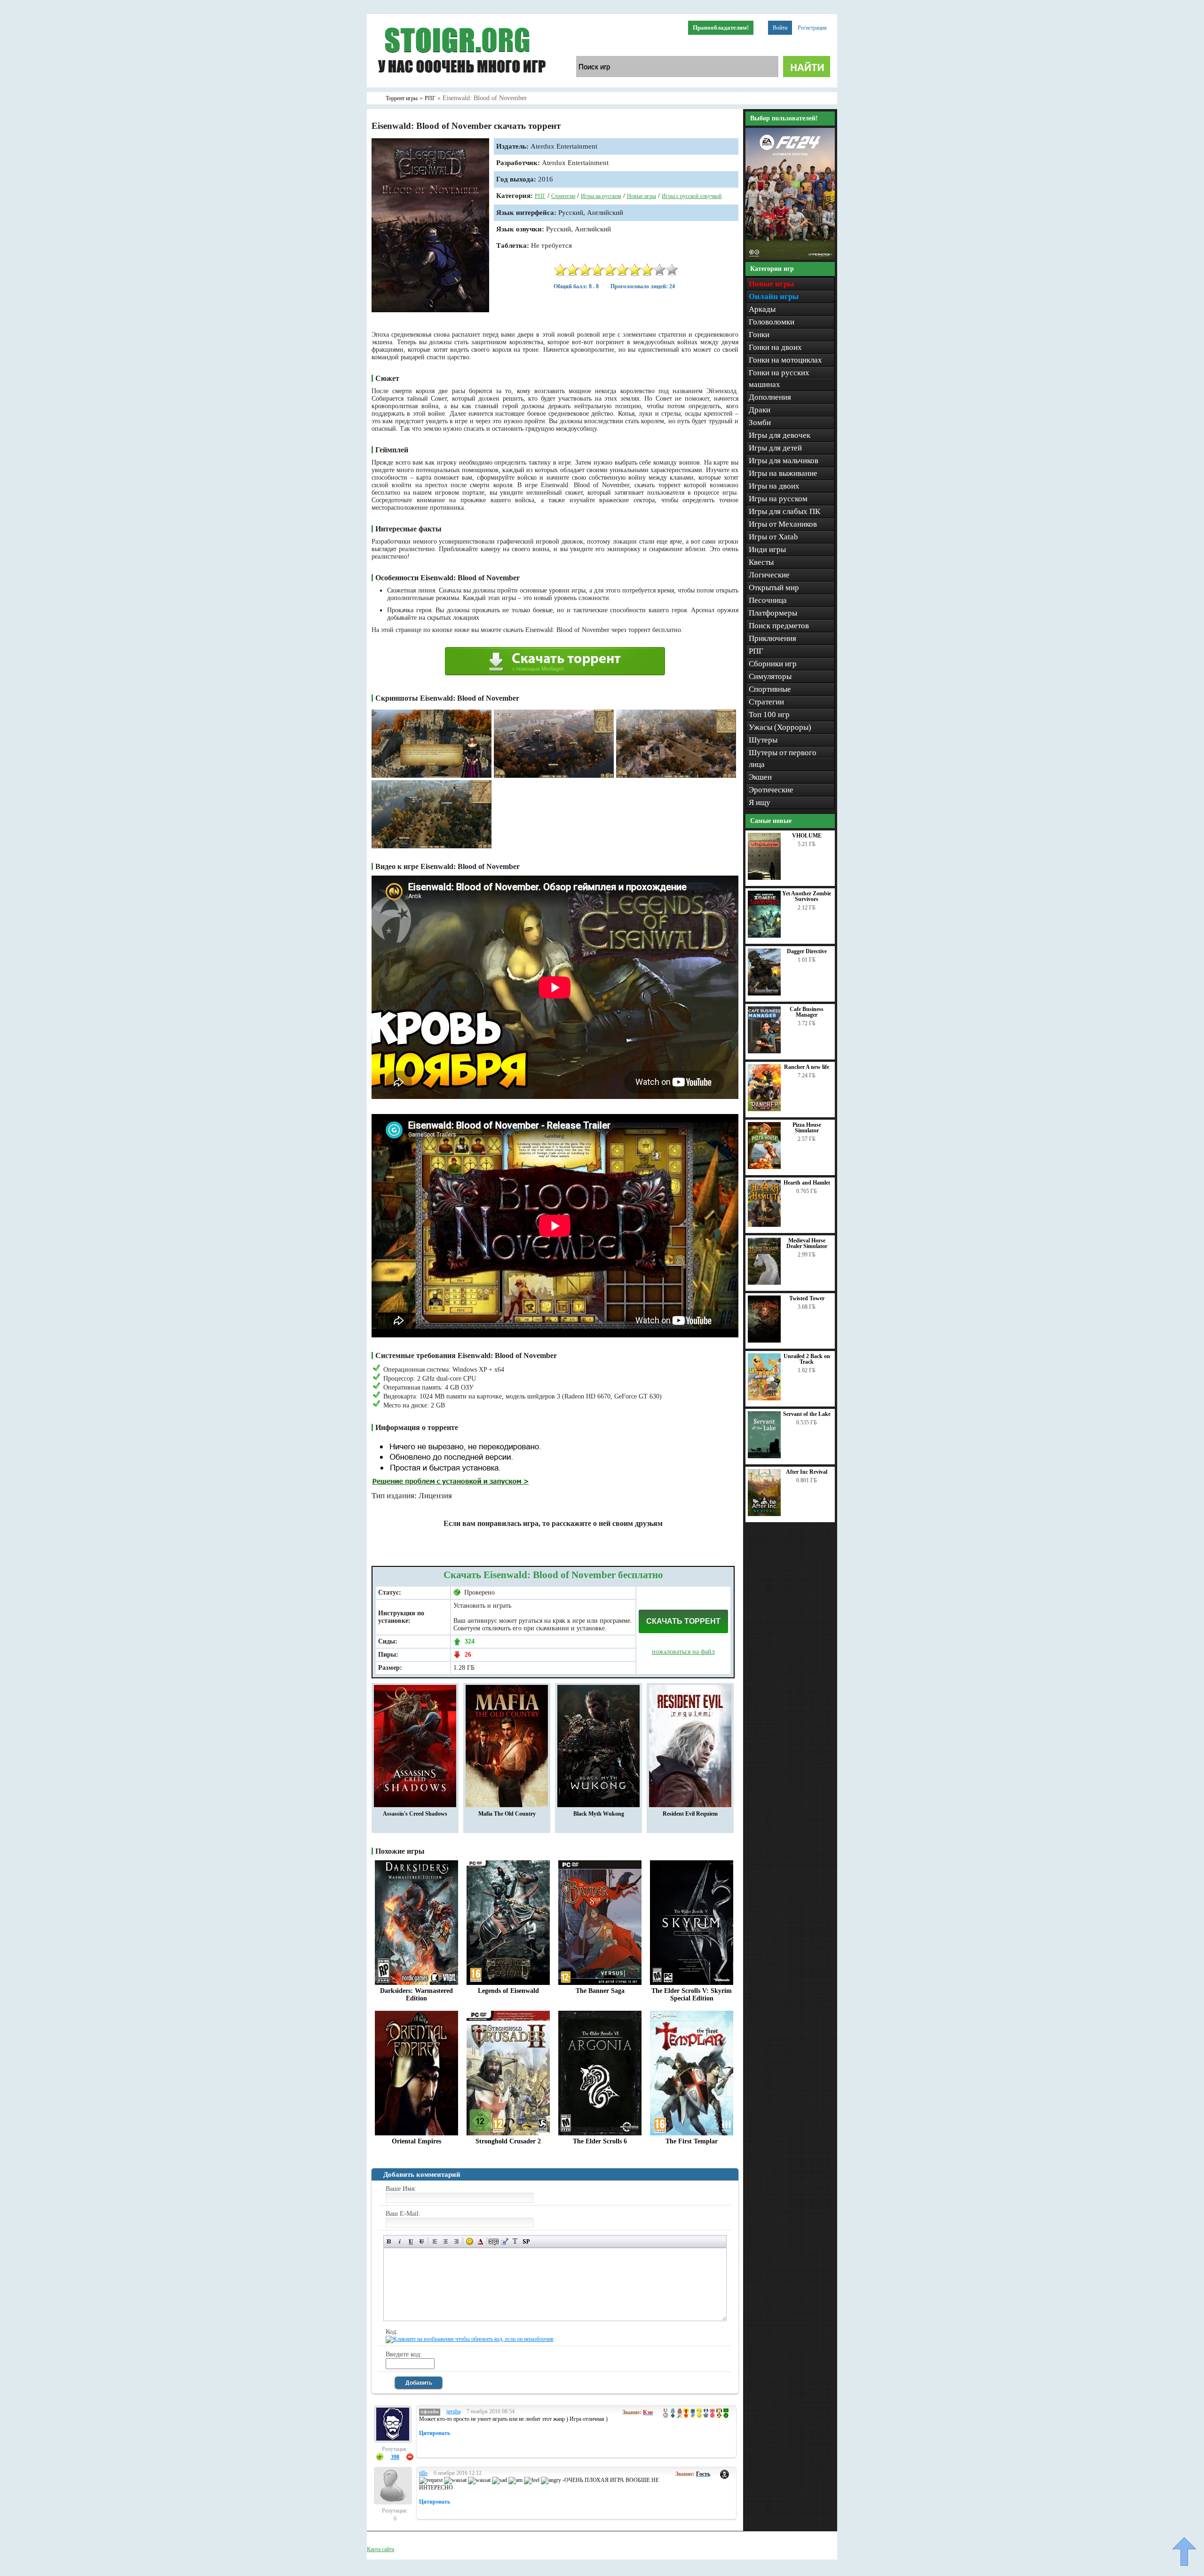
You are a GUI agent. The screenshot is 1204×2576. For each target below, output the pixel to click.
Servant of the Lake (807, 1414)
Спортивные (770, 689)
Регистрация (812, 28)
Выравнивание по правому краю (456, 2241)
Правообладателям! (721, 28)
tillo (423, 2473)
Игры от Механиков (783, 524)
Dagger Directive (807, 951)
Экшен (760, 777)
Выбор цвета (480, 2241)
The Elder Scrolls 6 (600, 2141)
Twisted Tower (807, 1298)
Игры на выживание (783, 473)
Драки (760, 410)
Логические (769, 575)
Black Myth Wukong (599, 1814)
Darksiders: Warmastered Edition (416, 1995)
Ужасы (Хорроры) (780, 727)
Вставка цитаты (504, 2241)
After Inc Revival (807, 1472)
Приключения (772, 638)
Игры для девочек (780, 435)
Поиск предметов (779, 626)
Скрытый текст (494, 2241)
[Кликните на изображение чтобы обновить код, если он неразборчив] (470, 2339)
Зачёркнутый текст (422, 2241)
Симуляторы (770, 676)
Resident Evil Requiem (690, 1814)
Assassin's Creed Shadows (415, 1814)
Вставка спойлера (526, 2241)
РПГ (540, 196)
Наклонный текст (400, 2241)
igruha (453, 2411)
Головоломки (772, 322)
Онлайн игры (774, 296)
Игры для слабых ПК (784, 511)
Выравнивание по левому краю (435, 2241)
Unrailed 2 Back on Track (807, 1359)
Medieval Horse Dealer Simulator (807, 1243)
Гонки (759, 335)
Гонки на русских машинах (779, 379)
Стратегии (563, 196)
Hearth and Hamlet (807, 1183)
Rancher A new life (807, 1067)
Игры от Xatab (773, 537)
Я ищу (760, 802)
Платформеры (773, 613)
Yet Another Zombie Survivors (807, 896)
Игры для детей (775, 448)
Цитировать (435, 2433)
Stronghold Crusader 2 (508, 2141)
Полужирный (389, 2241)
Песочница (768, 600)
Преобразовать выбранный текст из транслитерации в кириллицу (515, 2241)
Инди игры (767, 549)
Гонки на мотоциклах (785, 360)
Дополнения (770, 397)
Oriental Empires (416, 2141)
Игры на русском (601, 196)
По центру (446, 2241)
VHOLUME (807, 836)
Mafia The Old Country (507, 1814)
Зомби (760, 423)
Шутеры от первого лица (783, 759)
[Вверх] (1184, 2552)
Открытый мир (774, 588)
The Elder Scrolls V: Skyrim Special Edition (692, 1995)
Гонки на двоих (775, 347)
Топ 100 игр (769, 715)
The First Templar (692, 2141)
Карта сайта (380, 2549)
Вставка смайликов (470, 2241)
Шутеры (763, 740)
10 (672, 270)
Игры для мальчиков (784, 461)
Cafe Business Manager (807, 1012)
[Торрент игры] (461, 86)
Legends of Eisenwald (508, 1991)
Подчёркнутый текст (411, 2241)
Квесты (761, 562)
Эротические (771, 790)
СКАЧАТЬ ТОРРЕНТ (683, 1621)
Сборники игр (773, 664)
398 (395, 2457)
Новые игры (642, 196)
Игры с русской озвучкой (692, 196)
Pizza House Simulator (807, 1128)
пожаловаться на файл (683, 1652)
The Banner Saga (600, 1991)
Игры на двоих (774, 486)
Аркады (762, 309)
